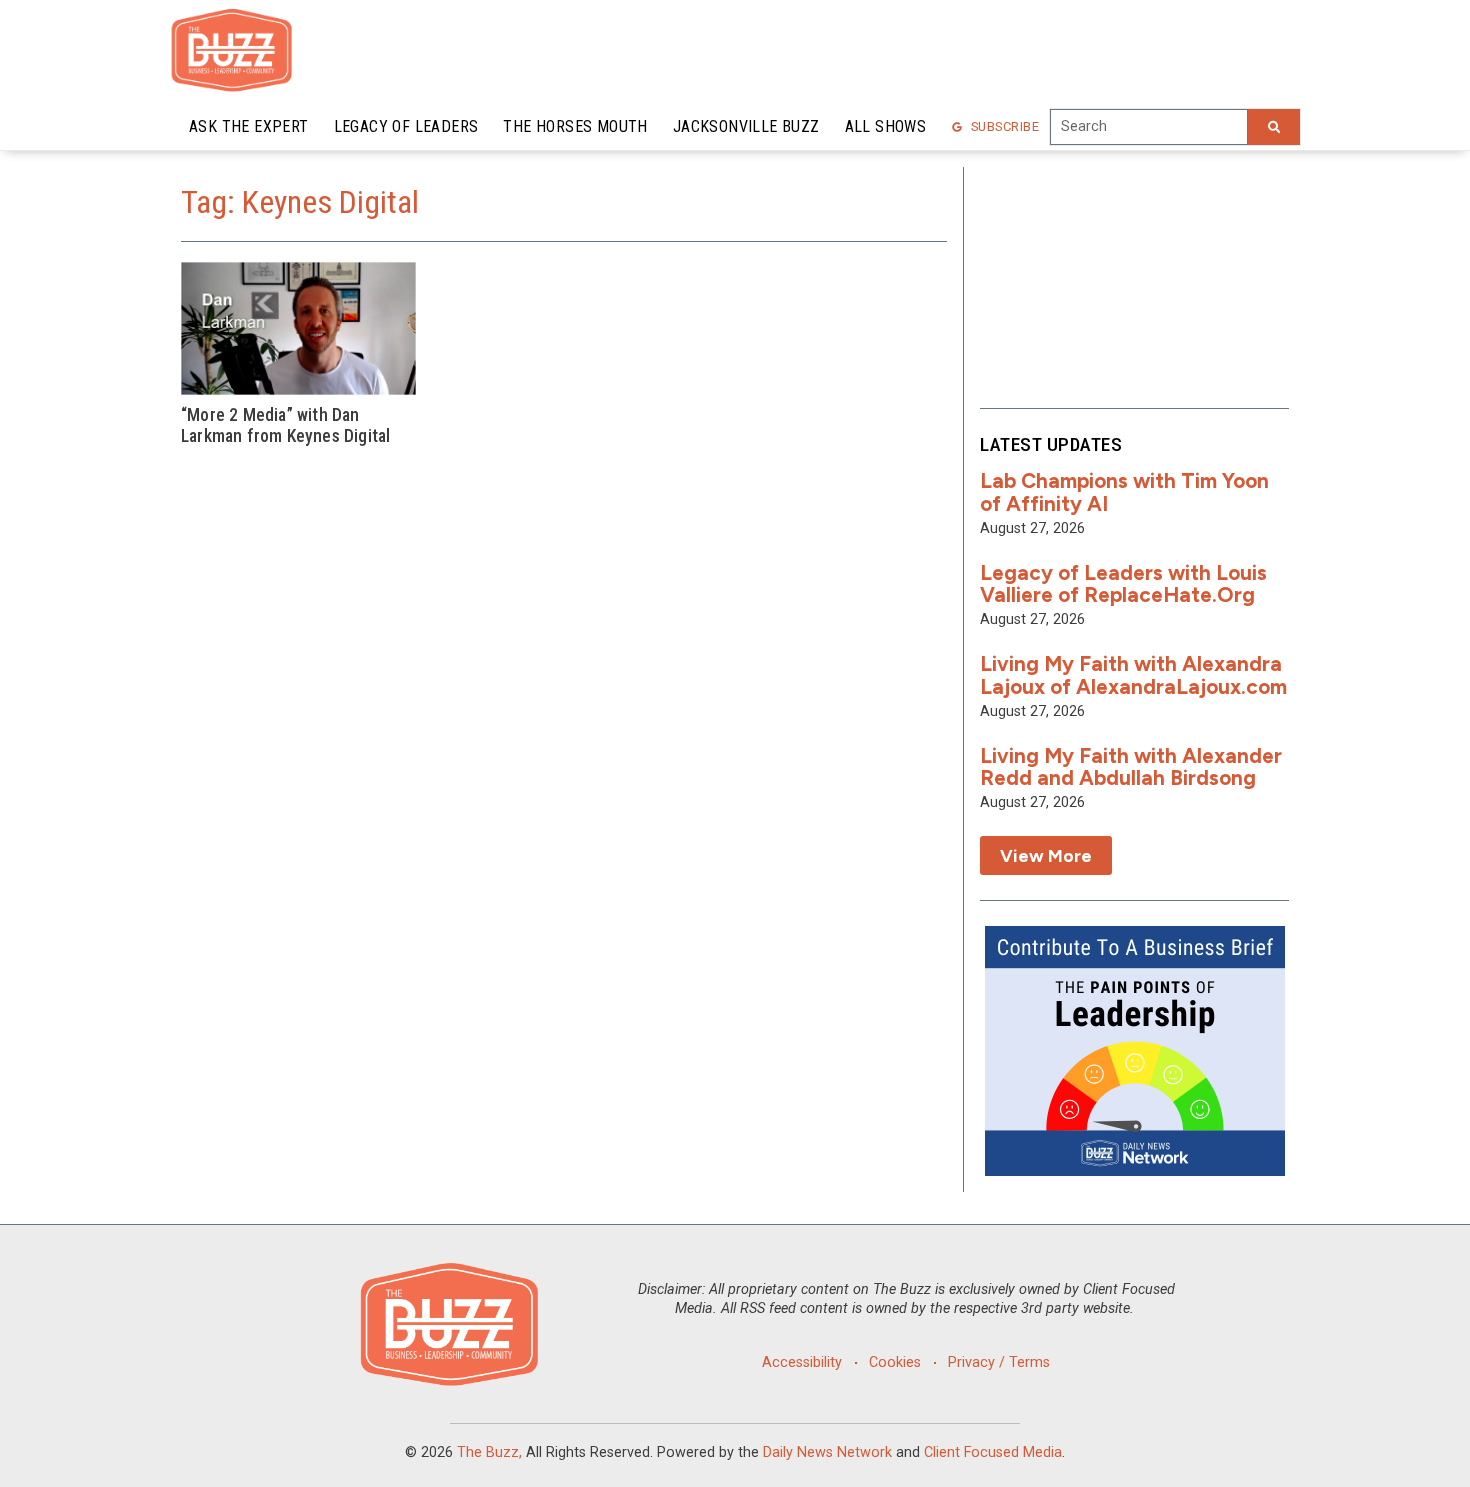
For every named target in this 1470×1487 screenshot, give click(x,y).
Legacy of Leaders (406, 126)
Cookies (895, 1362)
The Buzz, (489, 1452)
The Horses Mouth (575, 126)
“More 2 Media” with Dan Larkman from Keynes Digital (285, 425)
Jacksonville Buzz (746, 126)
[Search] (1274, 127)
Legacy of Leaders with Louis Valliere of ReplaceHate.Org (1123, 584)
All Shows (886, 126)
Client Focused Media (993, 1452)
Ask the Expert (249, 126)
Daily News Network (827, 1452)
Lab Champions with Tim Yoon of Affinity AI (1124, 492)
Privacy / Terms (999, 1362)
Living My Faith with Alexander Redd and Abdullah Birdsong (1131, 767)
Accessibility (802, 1362)
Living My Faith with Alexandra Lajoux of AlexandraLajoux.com (1133, 675)
